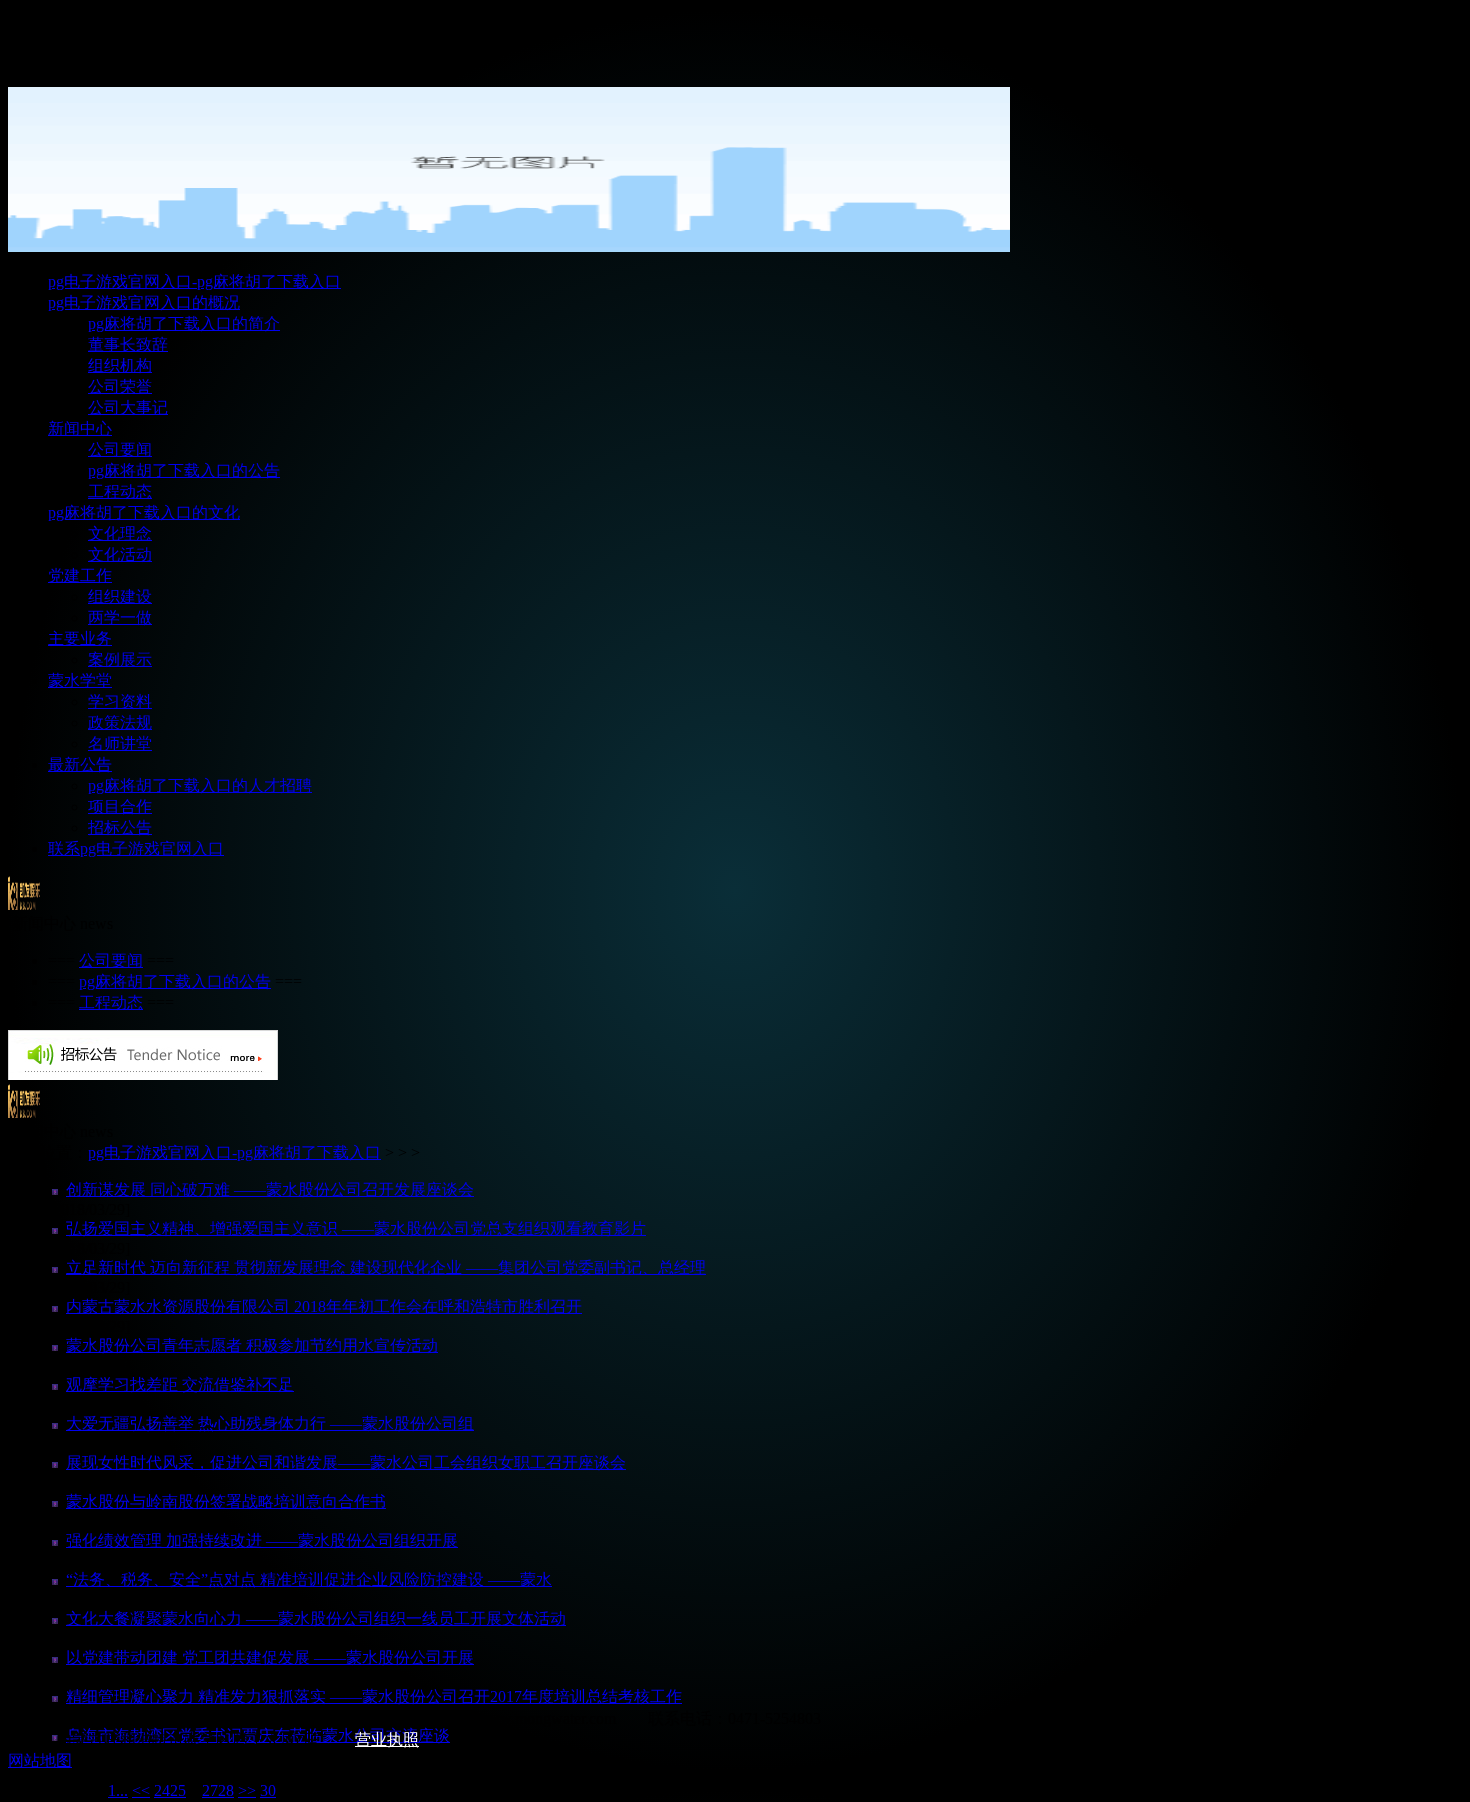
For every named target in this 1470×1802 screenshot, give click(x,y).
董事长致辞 (128, 344)
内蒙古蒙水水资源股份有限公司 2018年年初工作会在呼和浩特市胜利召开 (324, 1306)
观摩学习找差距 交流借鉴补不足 (180, 1384)
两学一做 (120, 617)
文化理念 (120, 533)
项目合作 (120, 806)
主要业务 (80, 638)
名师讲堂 (120, 743)
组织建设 (120, 596)
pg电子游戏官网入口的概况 (144, 302)
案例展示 (120, 659)
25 (178, 1790)
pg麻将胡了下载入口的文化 (144, 512)
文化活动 (120, 554)
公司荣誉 (120, 386)
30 (268, 1790)
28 (226, 1790)
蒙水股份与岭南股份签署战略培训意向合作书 (226, 1501)
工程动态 (120, 491)
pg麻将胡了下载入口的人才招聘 (200, 785)
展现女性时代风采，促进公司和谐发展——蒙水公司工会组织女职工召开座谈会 (346, 1462)
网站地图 (40, 1760)
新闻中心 (80, 428)
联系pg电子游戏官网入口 (136, 848)
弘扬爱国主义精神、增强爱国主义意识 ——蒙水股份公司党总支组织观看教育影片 (356, 1228)
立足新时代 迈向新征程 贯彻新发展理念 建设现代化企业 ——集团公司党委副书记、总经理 (386, 1267)
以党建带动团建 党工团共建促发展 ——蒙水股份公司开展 (270, 1657)
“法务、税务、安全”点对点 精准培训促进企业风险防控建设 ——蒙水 (309, 1579)
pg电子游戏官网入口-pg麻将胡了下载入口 (194, 281)
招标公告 (120, 827)
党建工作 (80, 575)
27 (210, 1790)
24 (162, 1790)
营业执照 (387, 1739)
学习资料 (120, 701)
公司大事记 (128, 407)
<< (141, 1790)
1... (118, 1790)
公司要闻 (120, 449)
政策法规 (120, 722)
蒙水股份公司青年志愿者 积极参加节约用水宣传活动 (252, 1345)
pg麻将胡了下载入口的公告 (184, 470)
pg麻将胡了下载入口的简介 (184, 323)
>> (247, 1790)
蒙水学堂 (80, 680)
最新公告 (80, 764)
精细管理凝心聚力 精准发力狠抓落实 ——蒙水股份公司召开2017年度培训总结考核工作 (374, 1696)
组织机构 (120, 365)
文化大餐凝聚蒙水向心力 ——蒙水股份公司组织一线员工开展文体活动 (316, 1618)
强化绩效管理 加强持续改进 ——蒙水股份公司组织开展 (262, 1540)
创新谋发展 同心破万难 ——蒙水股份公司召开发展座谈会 (270, 1189)
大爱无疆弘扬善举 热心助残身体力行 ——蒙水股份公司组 (270, 1423)
